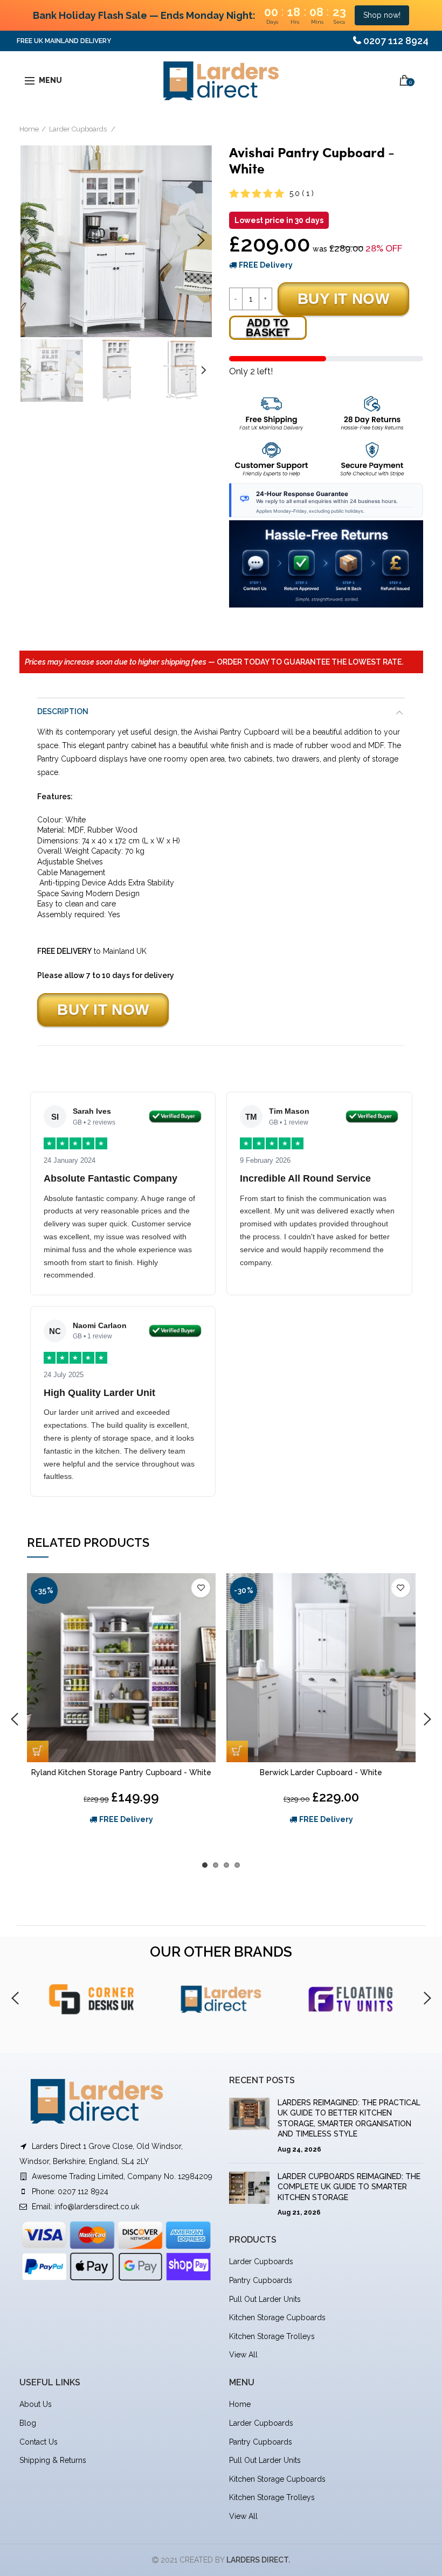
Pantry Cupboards (261, 2280)
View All (243, 2355)
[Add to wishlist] (201, 1588)
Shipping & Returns (53, 2460)
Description (63, 711)
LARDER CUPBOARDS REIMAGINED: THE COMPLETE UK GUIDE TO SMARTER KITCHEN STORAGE (349, 2187)
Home (29, 129)
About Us (36, 2404)
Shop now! (382, 15)
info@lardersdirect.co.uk (97, 2207)
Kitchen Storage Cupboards (277, 2317)
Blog (28, 2423)
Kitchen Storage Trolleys (272, 2336)
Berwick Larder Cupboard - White (321, 1772)
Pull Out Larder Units (265, 2299)
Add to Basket (268, 327)
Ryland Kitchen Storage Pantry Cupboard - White (121, 1772)
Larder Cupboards (79, 129)
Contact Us (39, 2442)
